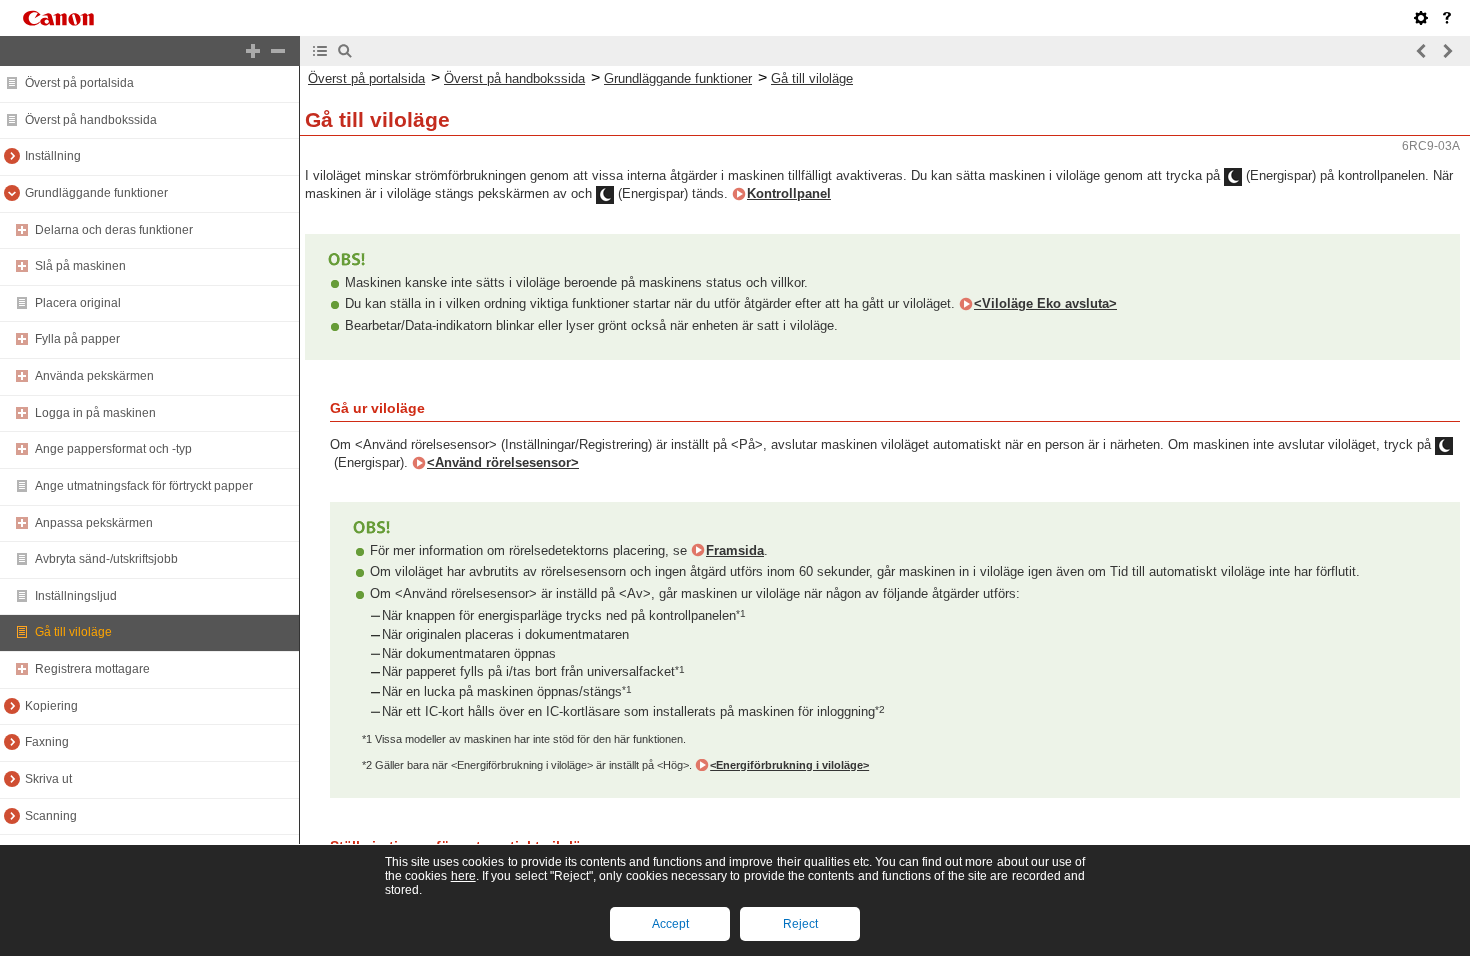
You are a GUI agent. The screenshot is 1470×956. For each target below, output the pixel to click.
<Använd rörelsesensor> (503, 462)
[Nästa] (1447, 51)
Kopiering (51, 706)
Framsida (735, 550)
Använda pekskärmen (94, 376)
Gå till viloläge (73, 632)
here (463, 876)
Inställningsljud (76, 596)
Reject (800, 924)
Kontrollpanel (789, 193)
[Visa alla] (253, 51)
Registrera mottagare (92, 669)
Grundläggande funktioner (96, 193)
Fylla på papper (77, 339)
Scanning (51, 816)
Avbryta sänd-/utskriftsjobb (106, 559)
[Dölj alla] (278, 51)
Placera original (78, 303)
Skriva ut (48, 779)
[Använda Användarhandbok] (1447, 18)
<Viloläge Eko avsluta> (1045, 303)
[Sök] (345, 51)
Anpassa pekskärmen (94, 523)
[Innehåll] (320, 51)
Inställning (53, 156)
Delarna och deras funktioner (114, 230)
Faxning (47, 742)
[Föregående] (1422, 51)
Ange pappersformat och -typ (113, 449)
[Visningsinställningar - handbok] (1421, 18)
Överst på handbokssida (91, 120)
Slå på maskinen (80, 266)
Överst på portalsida (79, 83)
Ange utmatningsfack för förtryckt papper (144, 486)
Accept (670, 924)
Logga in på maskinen (95, 413)
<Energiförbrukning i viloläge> (789, 765)
